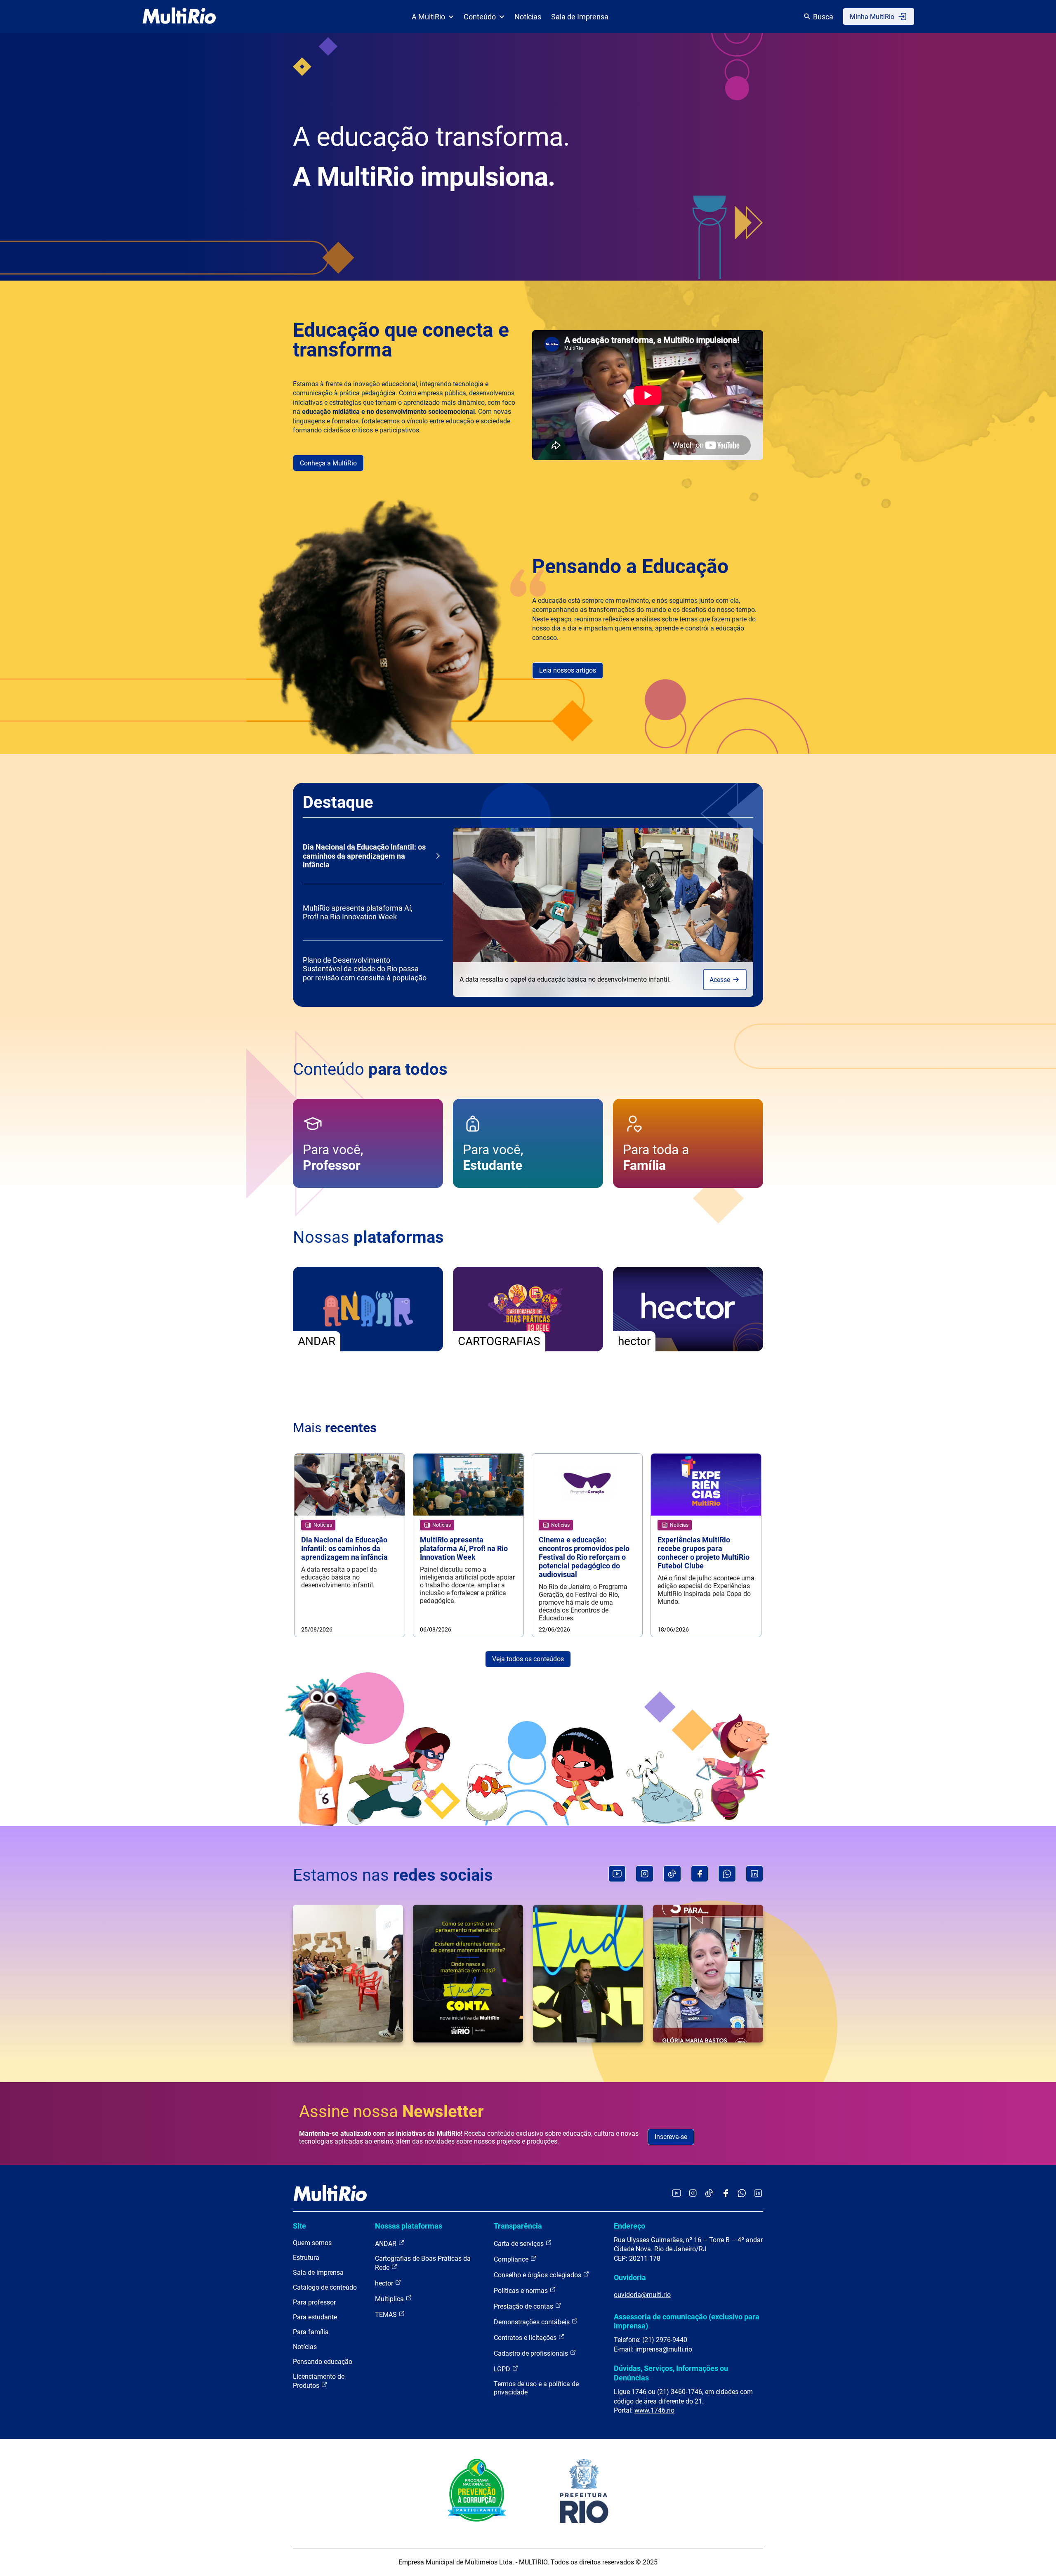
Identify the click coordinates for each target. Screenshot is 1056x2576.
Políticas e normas (522, 2291)
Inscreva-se (671, 2137)
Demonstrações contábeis (533, 2322)
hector (385, 2283)
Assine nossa (391, 2112)
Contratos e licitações (526, 2338)
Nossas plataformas (409, 2226)
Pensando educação (323, 2362)
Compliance (512, 2259)
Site (299, 2226)
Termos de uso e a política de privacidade (536, 2388)
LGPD (503, 2369)
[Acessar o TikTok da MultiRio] (709, 2194)
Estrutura (306, 2258)
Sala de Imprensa (580, 17)
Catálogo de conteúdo (325, 2287)
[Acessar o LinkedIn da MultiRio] (758, 2194)
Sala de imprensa (318, 2273)
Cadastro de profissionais (532, 2353)
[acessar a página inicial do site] (179, 17)
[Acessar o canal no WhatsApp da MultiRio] (742, 2194)
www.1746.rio (654, 2410)
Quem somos (312, 2243)
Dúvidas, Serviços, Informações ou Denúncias (671, 2373)
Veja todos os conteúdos (528, 1659)
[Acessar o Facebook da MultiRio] (726, 2194)
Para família (311, 2332)
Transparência (518, 2226)
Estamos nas (393, 1875)
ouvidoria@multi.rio (642, 2295)
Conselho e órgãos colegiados (538, 2275)
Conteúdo (480, 17)
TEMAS (387, 2315)
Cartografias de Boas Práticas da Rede (423, 2263)
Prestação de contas (524, 2306)
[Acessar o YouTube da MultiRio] (676, 2194)
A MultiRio (428, 17)
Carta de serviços (520, 2244)
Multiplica (390, 2299)
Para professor (314, 2302)
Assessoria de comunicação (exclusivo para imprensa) (687, 2321)
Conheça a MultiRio (328, 463)
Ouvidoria (630, 2277)
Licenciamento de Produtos (319, 2381)
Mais (335, 1428)
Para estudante (315, 2317)
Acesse (721, 980)
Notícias (528, 17)
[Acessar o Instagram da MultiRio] (693, 2194)
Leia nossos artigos (568, 670)
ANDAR (387, 2244)
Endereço (629, 2226)
